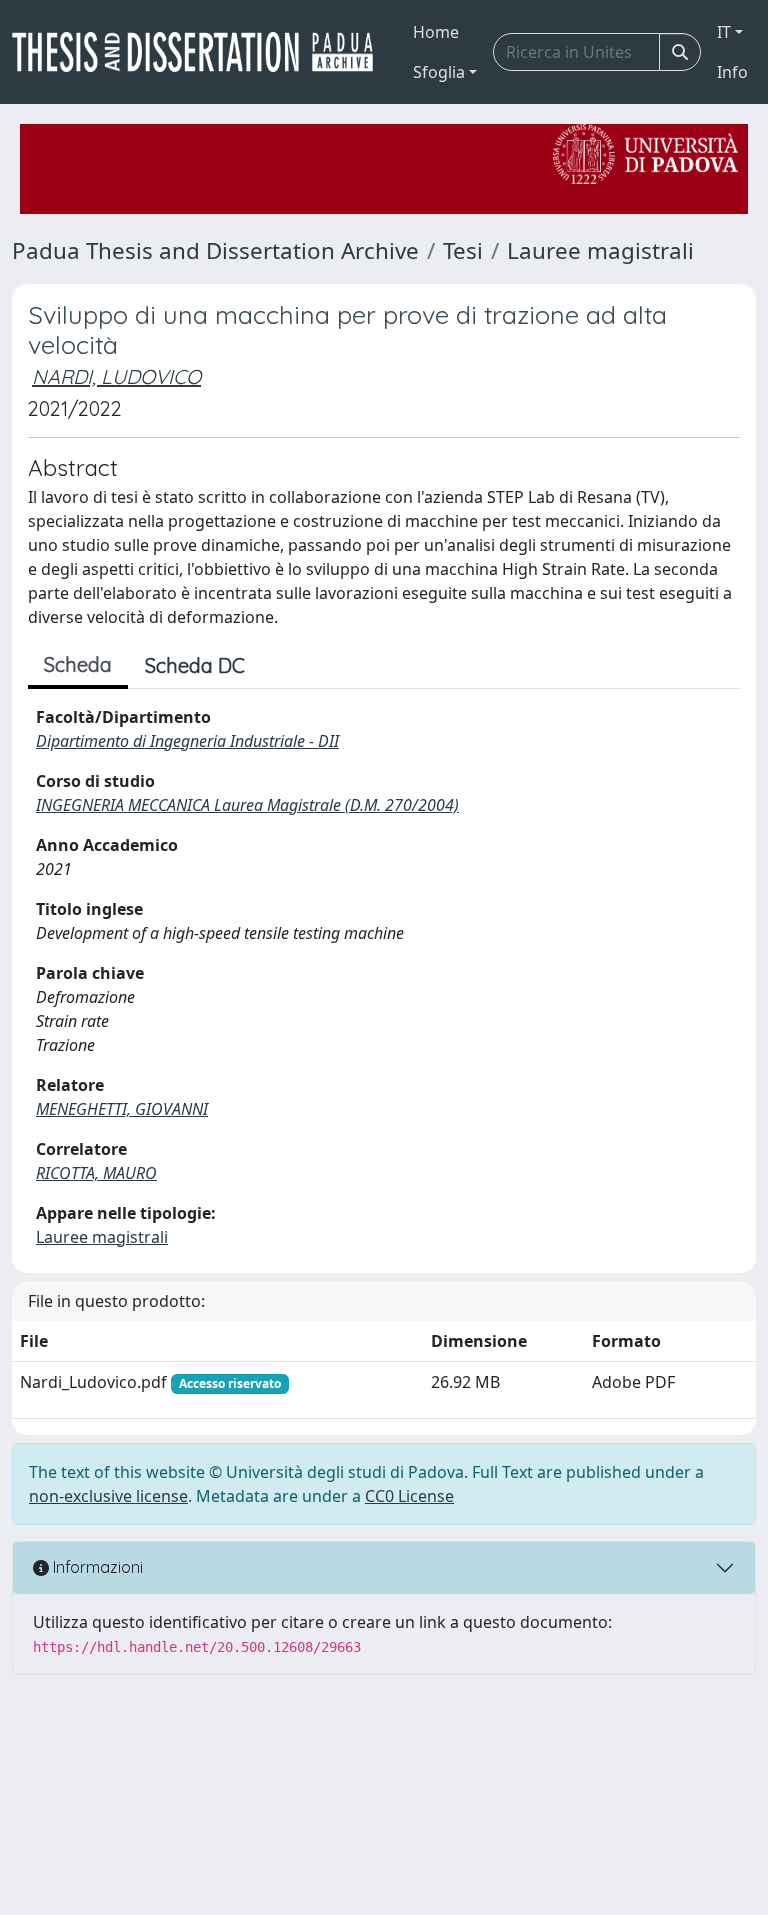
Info (732, 72)
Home (436, 32)
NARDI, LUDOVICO (116, 376)
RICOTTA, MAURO (96, 1173)
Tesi (463, 250)
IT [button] (724, 32)
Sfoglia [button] (439, 72)
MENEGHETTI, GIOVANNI (122, 1109)
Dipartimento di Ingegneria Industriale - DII (187, 741)
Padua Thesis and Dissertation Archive (215, 250)
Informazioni (96, 1567)
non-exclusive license (108, 1496)
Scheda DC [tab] (195, 665)
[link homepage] (200, 52)
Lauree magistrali (600, 250)
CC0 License (409, 1496)
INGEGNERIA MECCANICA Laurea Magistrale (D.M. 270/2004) (247, 805)
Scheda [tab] (78, 664)
